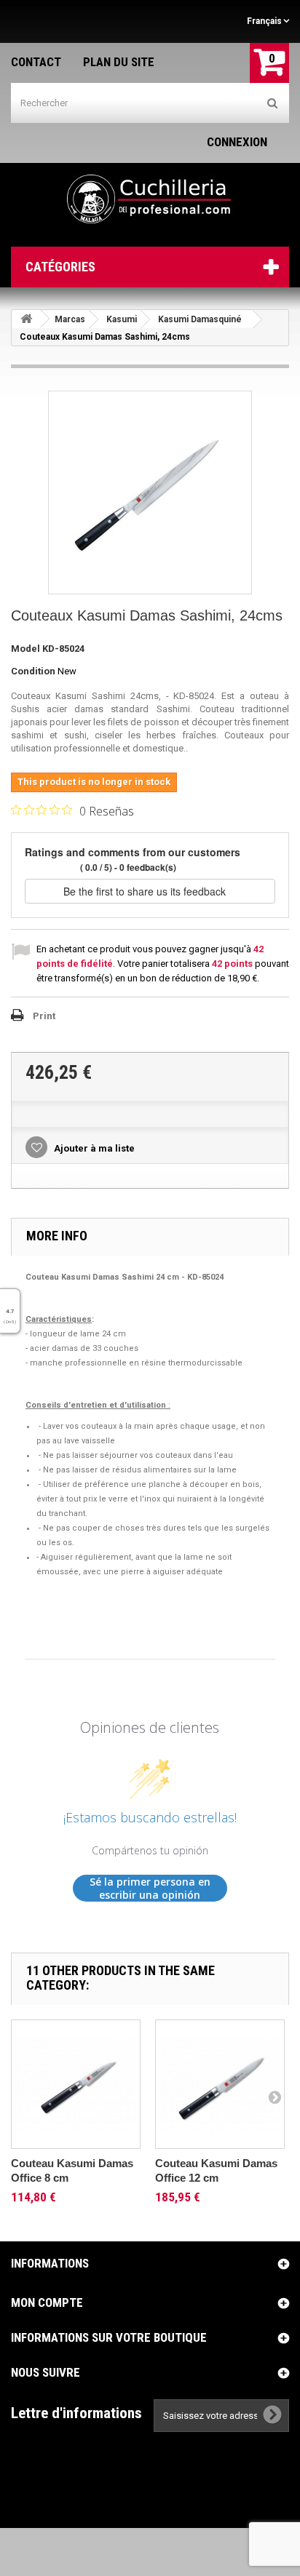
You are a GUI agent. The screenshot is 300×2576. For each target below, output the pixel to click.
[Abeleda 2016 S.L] (150, 199)
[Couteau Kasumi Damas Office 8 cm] (76, 2084)
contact (36, 62)
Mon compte (47, 2302)
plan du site (119, 62)
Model (25, 649)
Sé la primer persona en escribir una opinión (150, 1888)
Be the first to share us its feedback (146, 891)
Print (44, 1016)
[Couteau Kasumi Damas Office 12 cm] (220, 2084)
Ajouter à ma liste (93, 1148)
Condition (33, 671)
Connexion (237, 142)
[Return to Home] (26, 319)
